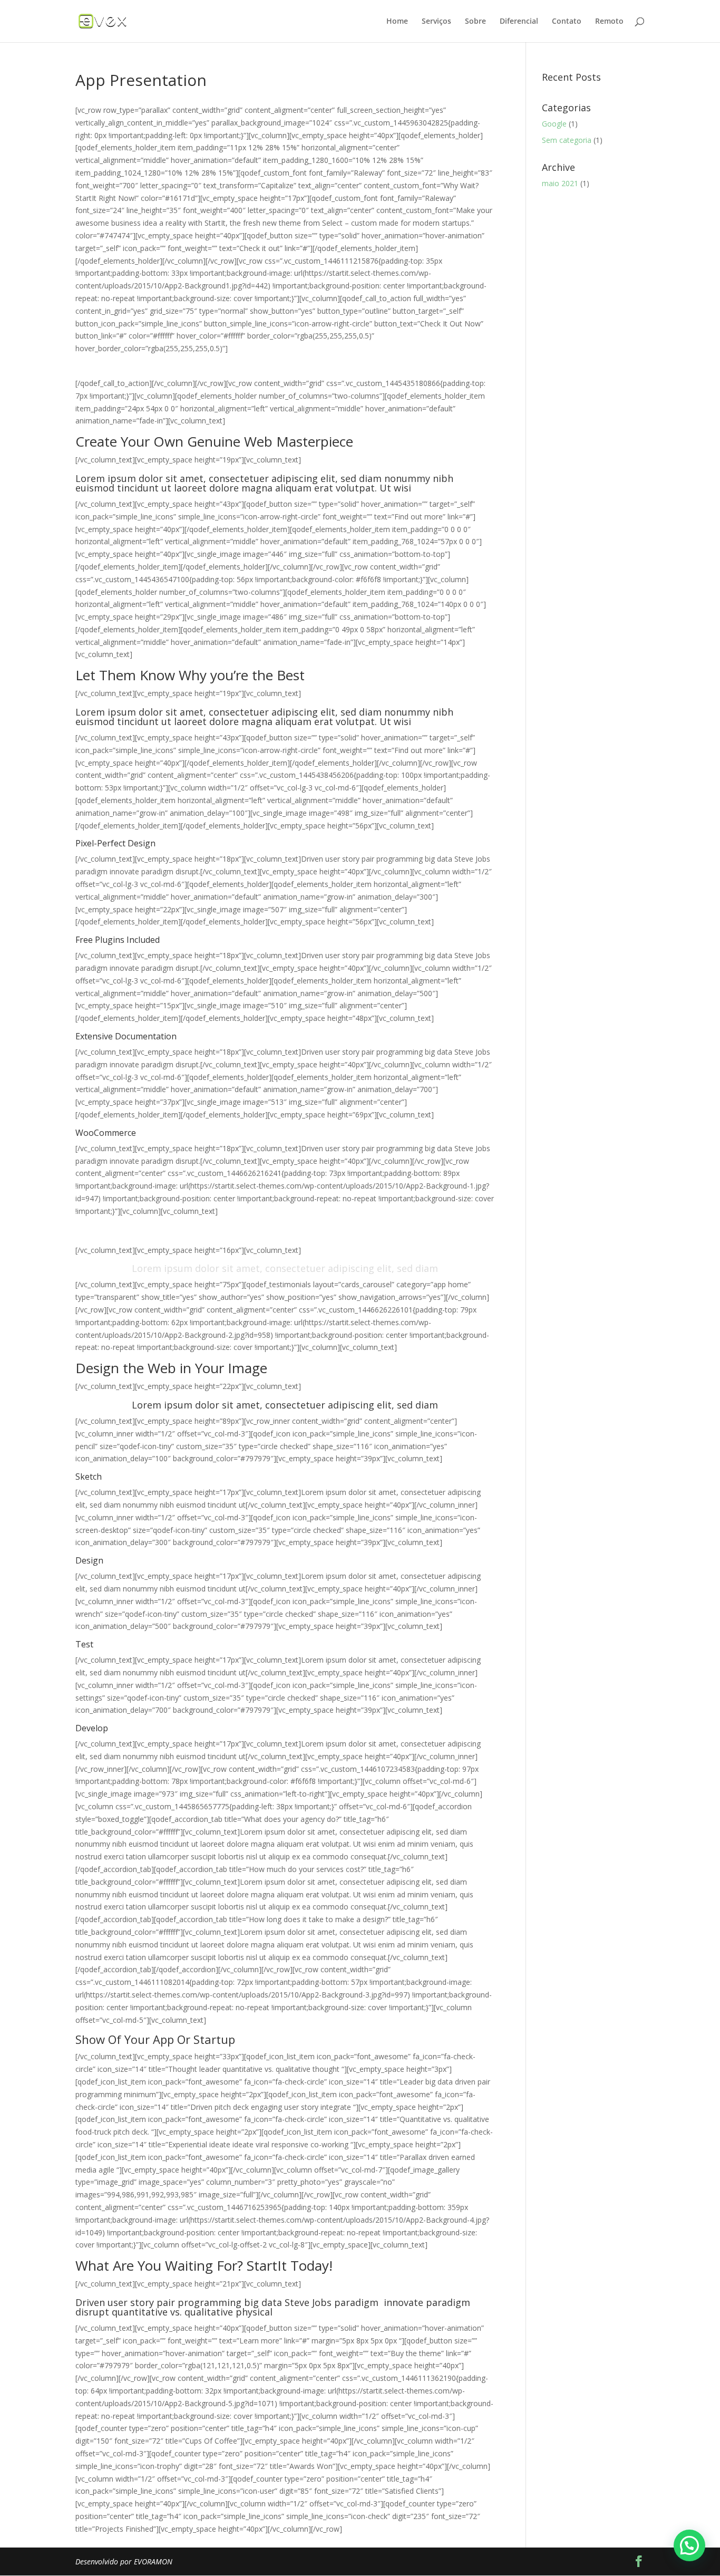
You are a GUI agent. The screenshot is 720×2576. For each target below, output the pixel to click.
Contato (567, 22)
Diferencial (519, 22)
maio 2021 (560, 183)
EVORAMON (153, 2561)
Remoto (609, 22)
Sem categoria (567, 140)
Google (554, 124)
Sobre (475, 22)
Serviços (436, 22)
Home (397, 22)
